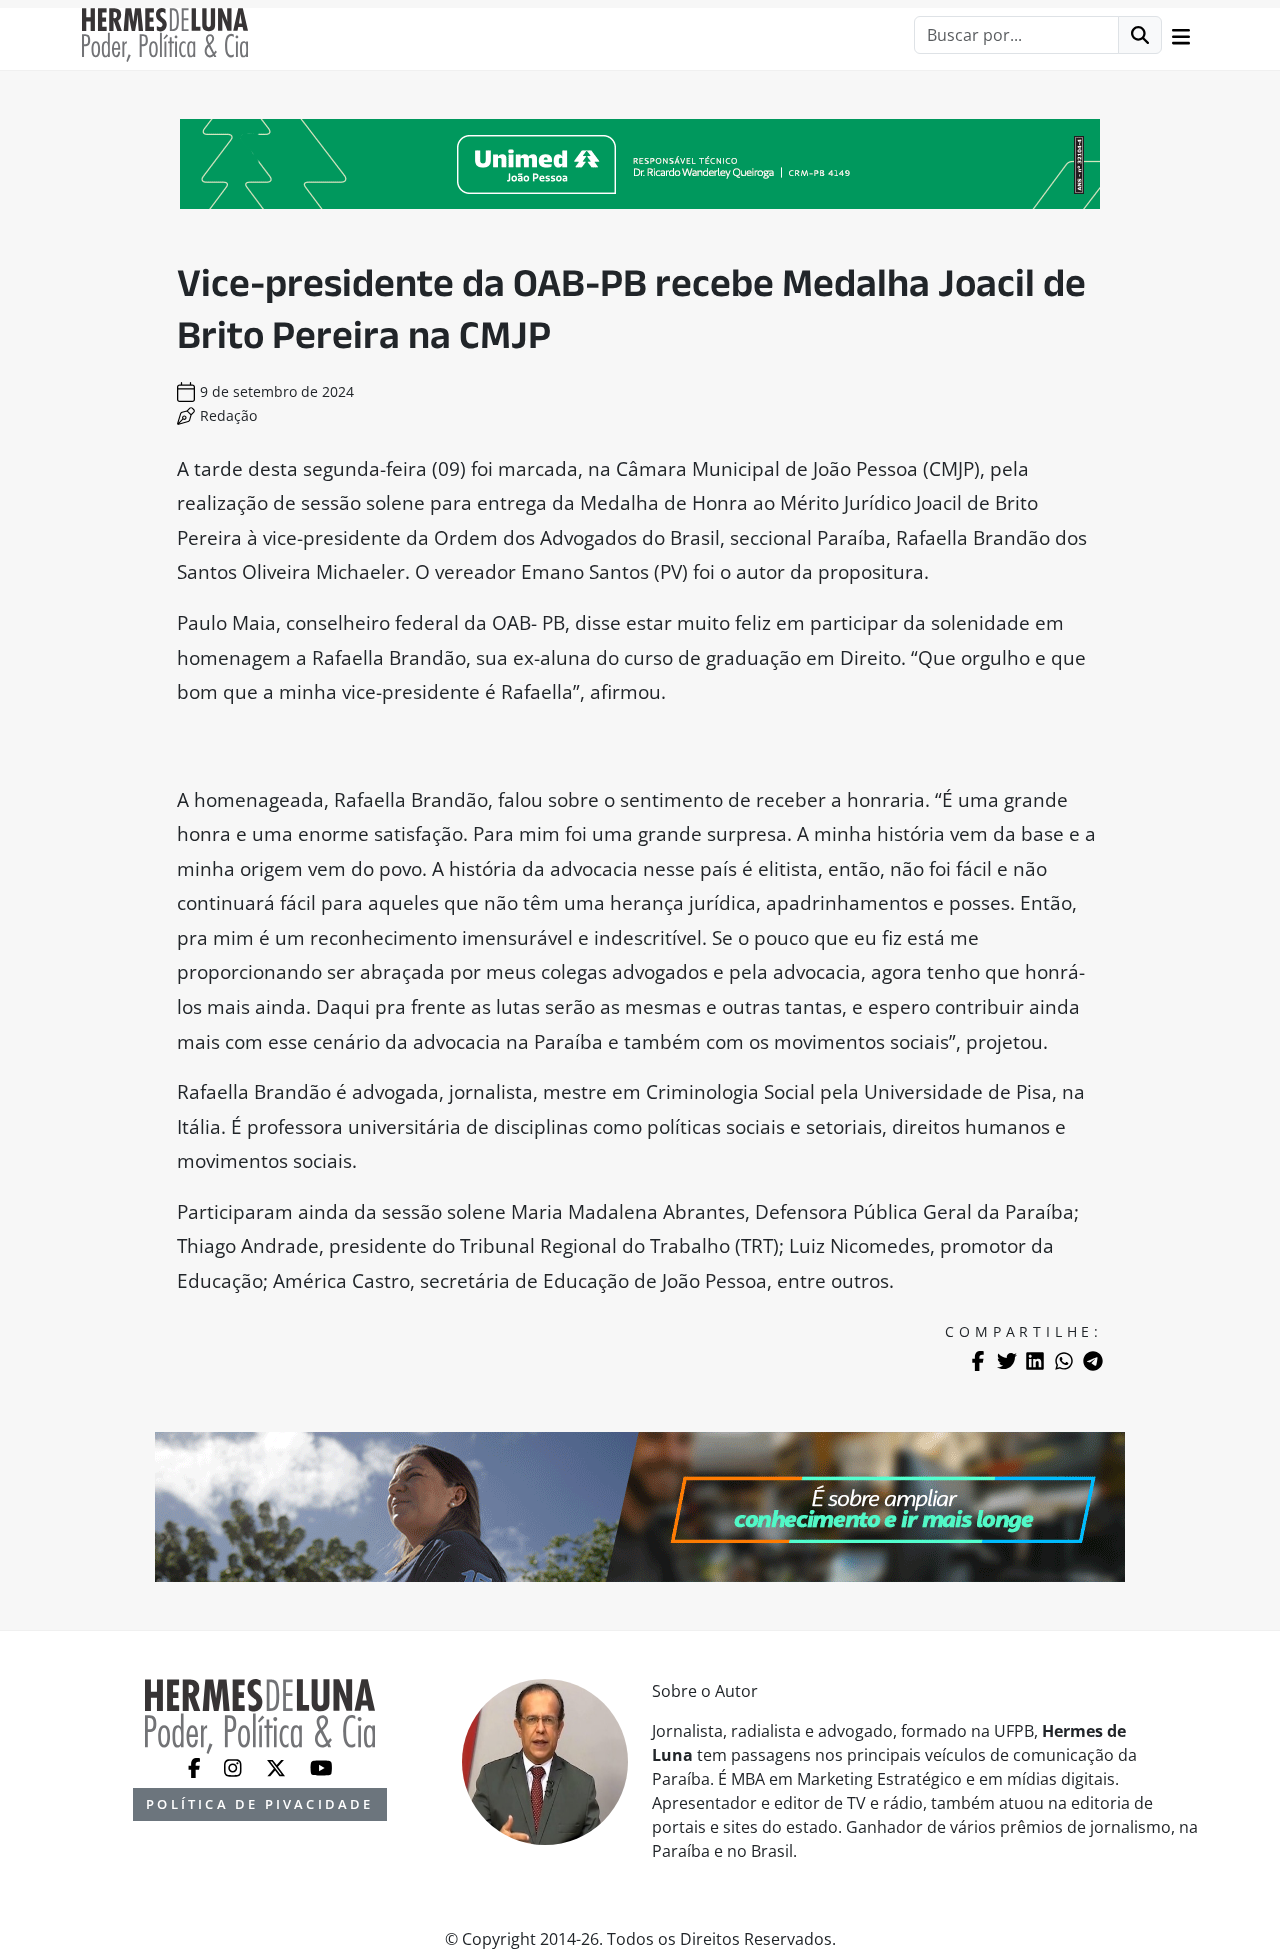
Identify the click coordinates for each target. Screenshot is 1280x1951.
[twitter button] (278, 1766)
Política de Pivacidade (259, 1804)
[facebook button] (196, 1766)
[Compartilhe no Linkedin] (1035, 1361)
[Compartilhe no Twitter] (1007, 1361)
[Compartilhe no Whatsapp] (1064, 1361)
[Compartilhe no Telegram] (1093, 1361)
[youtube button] (321, 1766)
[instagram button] (235, 1766)
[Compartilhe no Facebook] (978, 1361)
